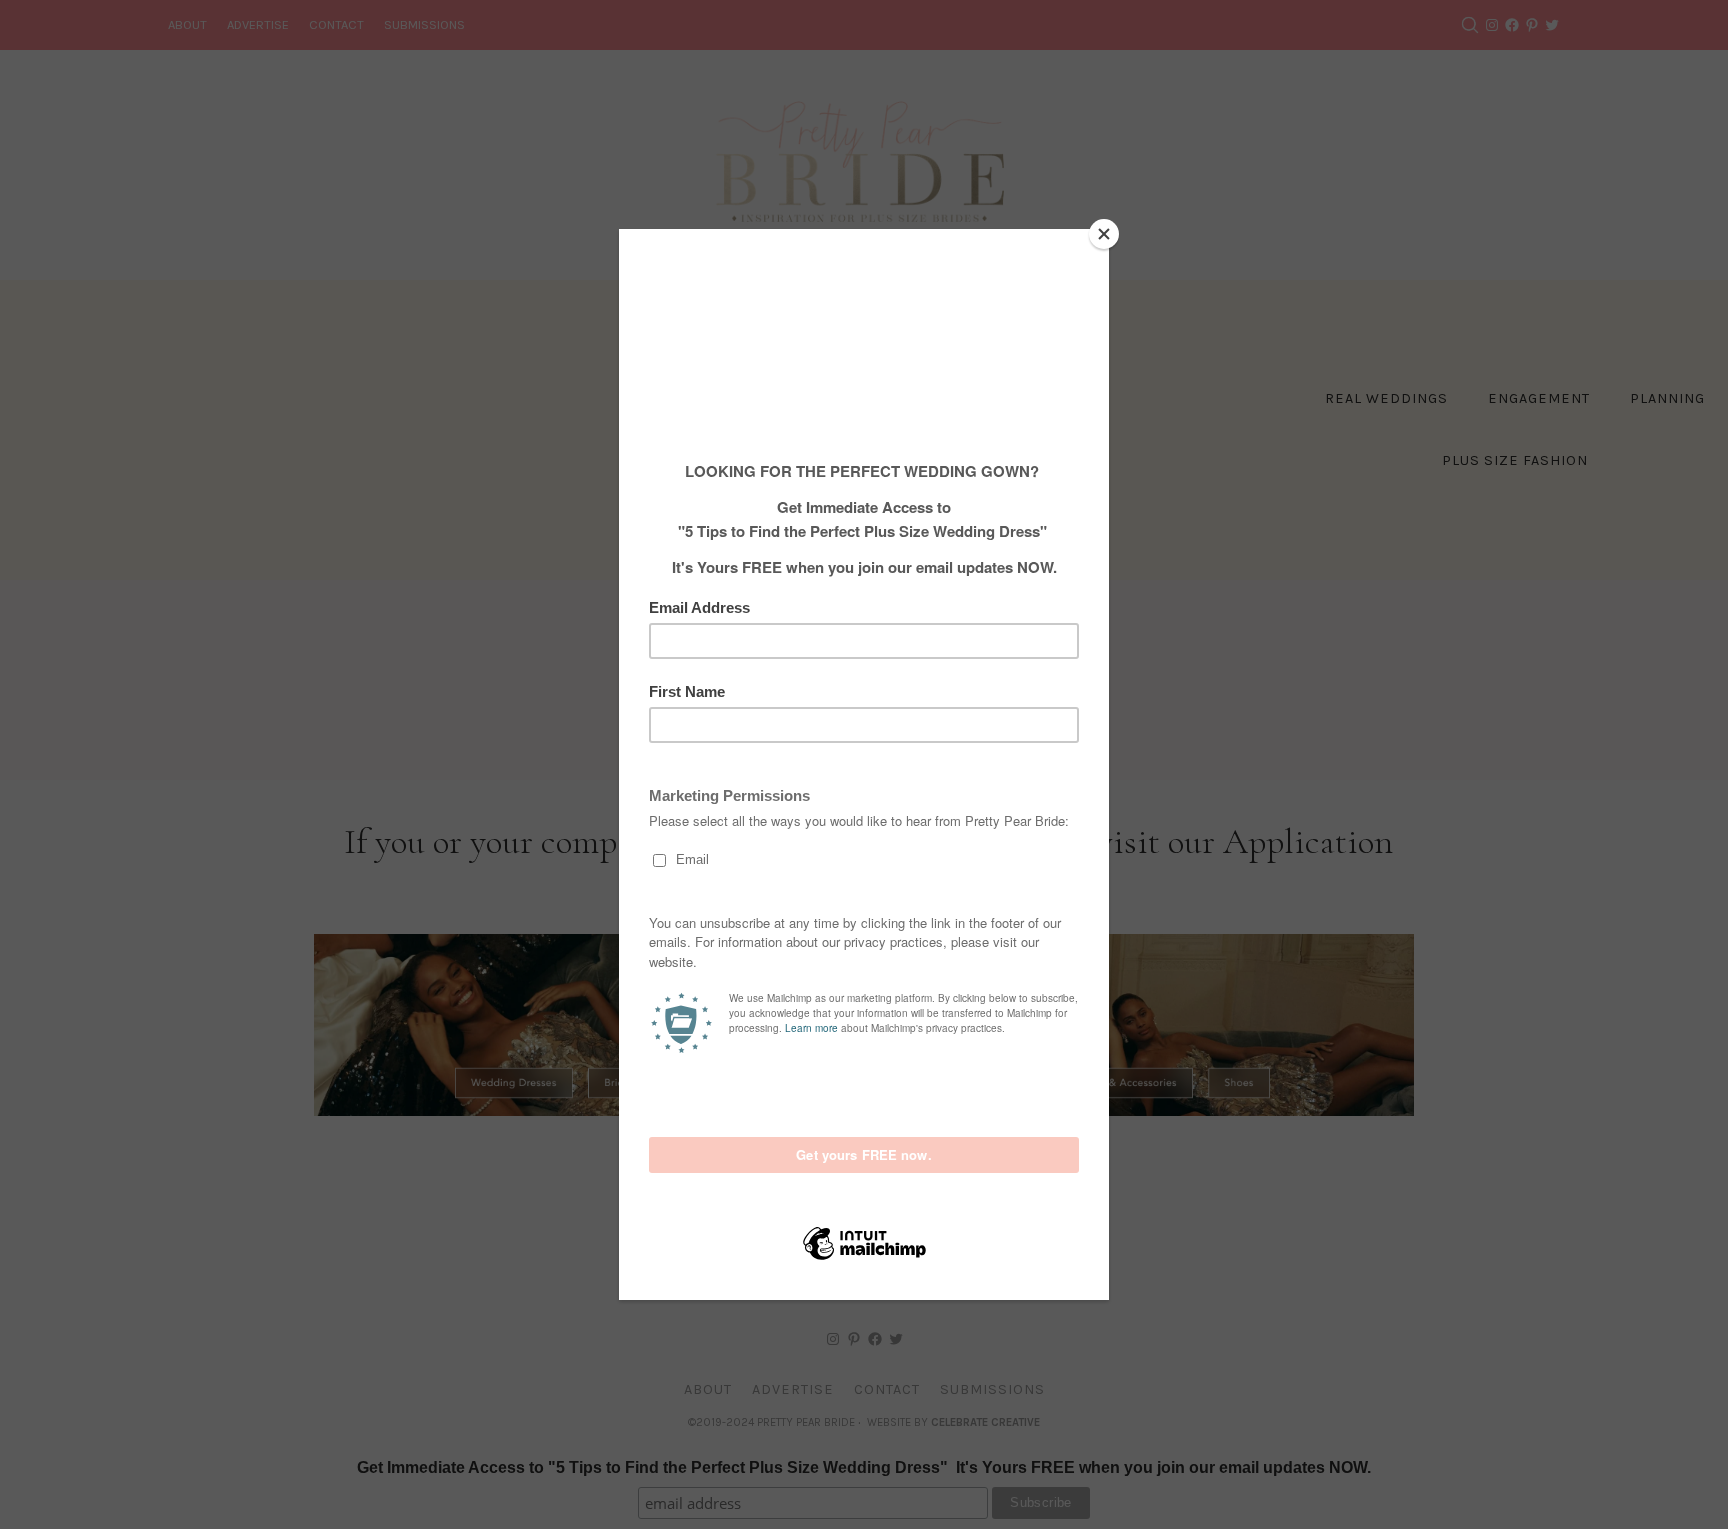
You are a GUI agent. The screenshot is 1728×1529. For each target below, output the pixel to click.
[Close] (1104, 234)
